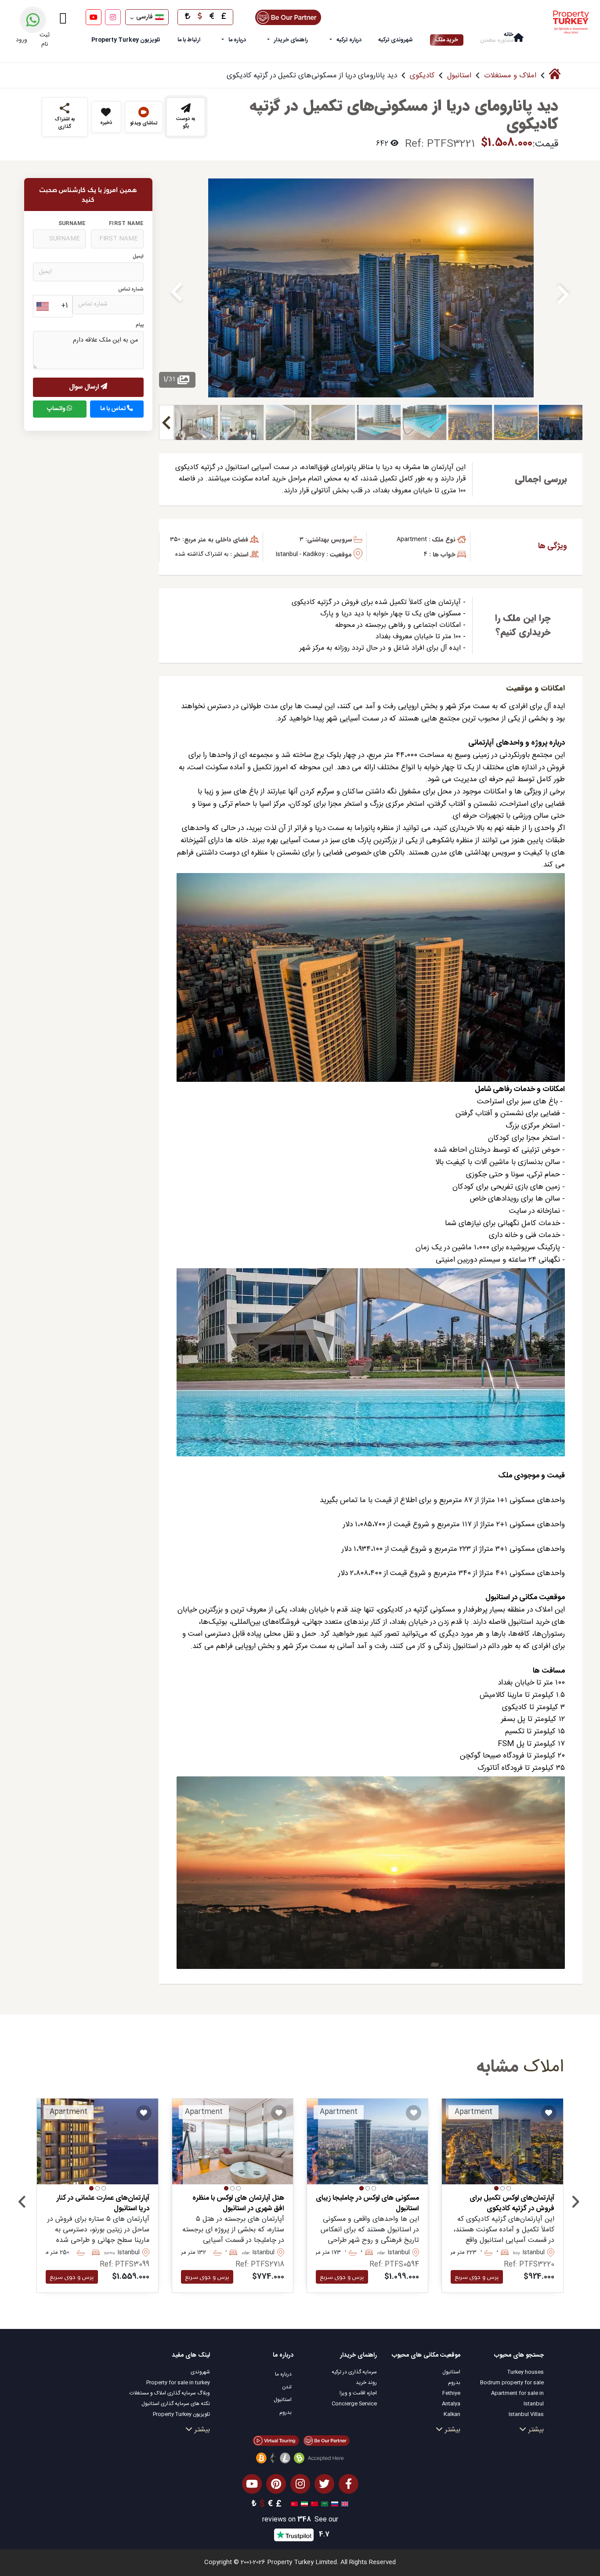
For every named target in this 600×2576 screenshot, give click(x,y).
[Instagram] (113, 17)
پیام (140, 326)
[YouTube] (94, 17)
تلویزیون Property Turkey (181, 2414)
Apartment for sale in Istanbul (517, 2398)
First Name (126, 224)
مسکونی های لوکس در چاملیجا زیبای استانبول (367, 2204)
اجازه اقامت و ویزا (358, 2393)
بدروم (454, 2383)
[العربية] (323, 2504)
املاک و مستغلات (510, 76)
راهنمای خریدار (291, 40)
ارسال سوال (85, 387)
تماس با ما (114, 409)
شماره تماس (131, 289)
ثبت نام (45, 40)
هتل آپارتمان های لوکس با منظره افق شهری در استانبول (238, 2204)
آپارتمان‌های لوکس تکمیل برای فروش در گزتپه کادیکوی (512, 2204)
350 (175, 539)
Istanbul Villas (526, 2414)
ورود (22, 40)
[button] (509, 2188)
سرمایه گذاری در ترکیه (354, 2372)
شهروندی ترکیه (396, 40)
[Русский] (334, 2504)
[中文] (313, 2504)
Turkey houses (526, 2372)
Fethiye (451, 2393)
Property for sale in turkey (178, 2383)
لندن (287, 2387)
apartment (412, 539)
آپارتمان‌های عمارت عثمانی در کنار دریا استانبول (103, 2204)
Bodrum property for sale (512, 2383)
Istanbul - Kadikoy (300, 554)
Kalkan (452, 2414)
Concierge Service (354, 2404)
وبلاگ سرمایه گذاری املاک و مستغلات (170, 2393)
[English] (344, 2504)
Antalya (451, 2404)
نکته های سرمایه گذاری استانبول (176, 2404)
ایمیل (138, 257)
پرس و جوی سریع (477, 2277)
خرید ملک (447, 40)
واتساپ (57, 409)
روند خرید (366, 2383)
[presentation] (22, 2204)
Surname (72, 224)
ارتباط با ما (189, 40)
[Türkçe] (293, 2504)
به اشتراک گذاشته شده (202, 554)
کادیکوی (422, 76)
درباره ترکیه (349, 40)
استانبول (459, 76)
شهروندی (200, 2372)
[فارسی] (303, 2504)
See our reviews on (300, 2520)
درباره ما (237, 40)
